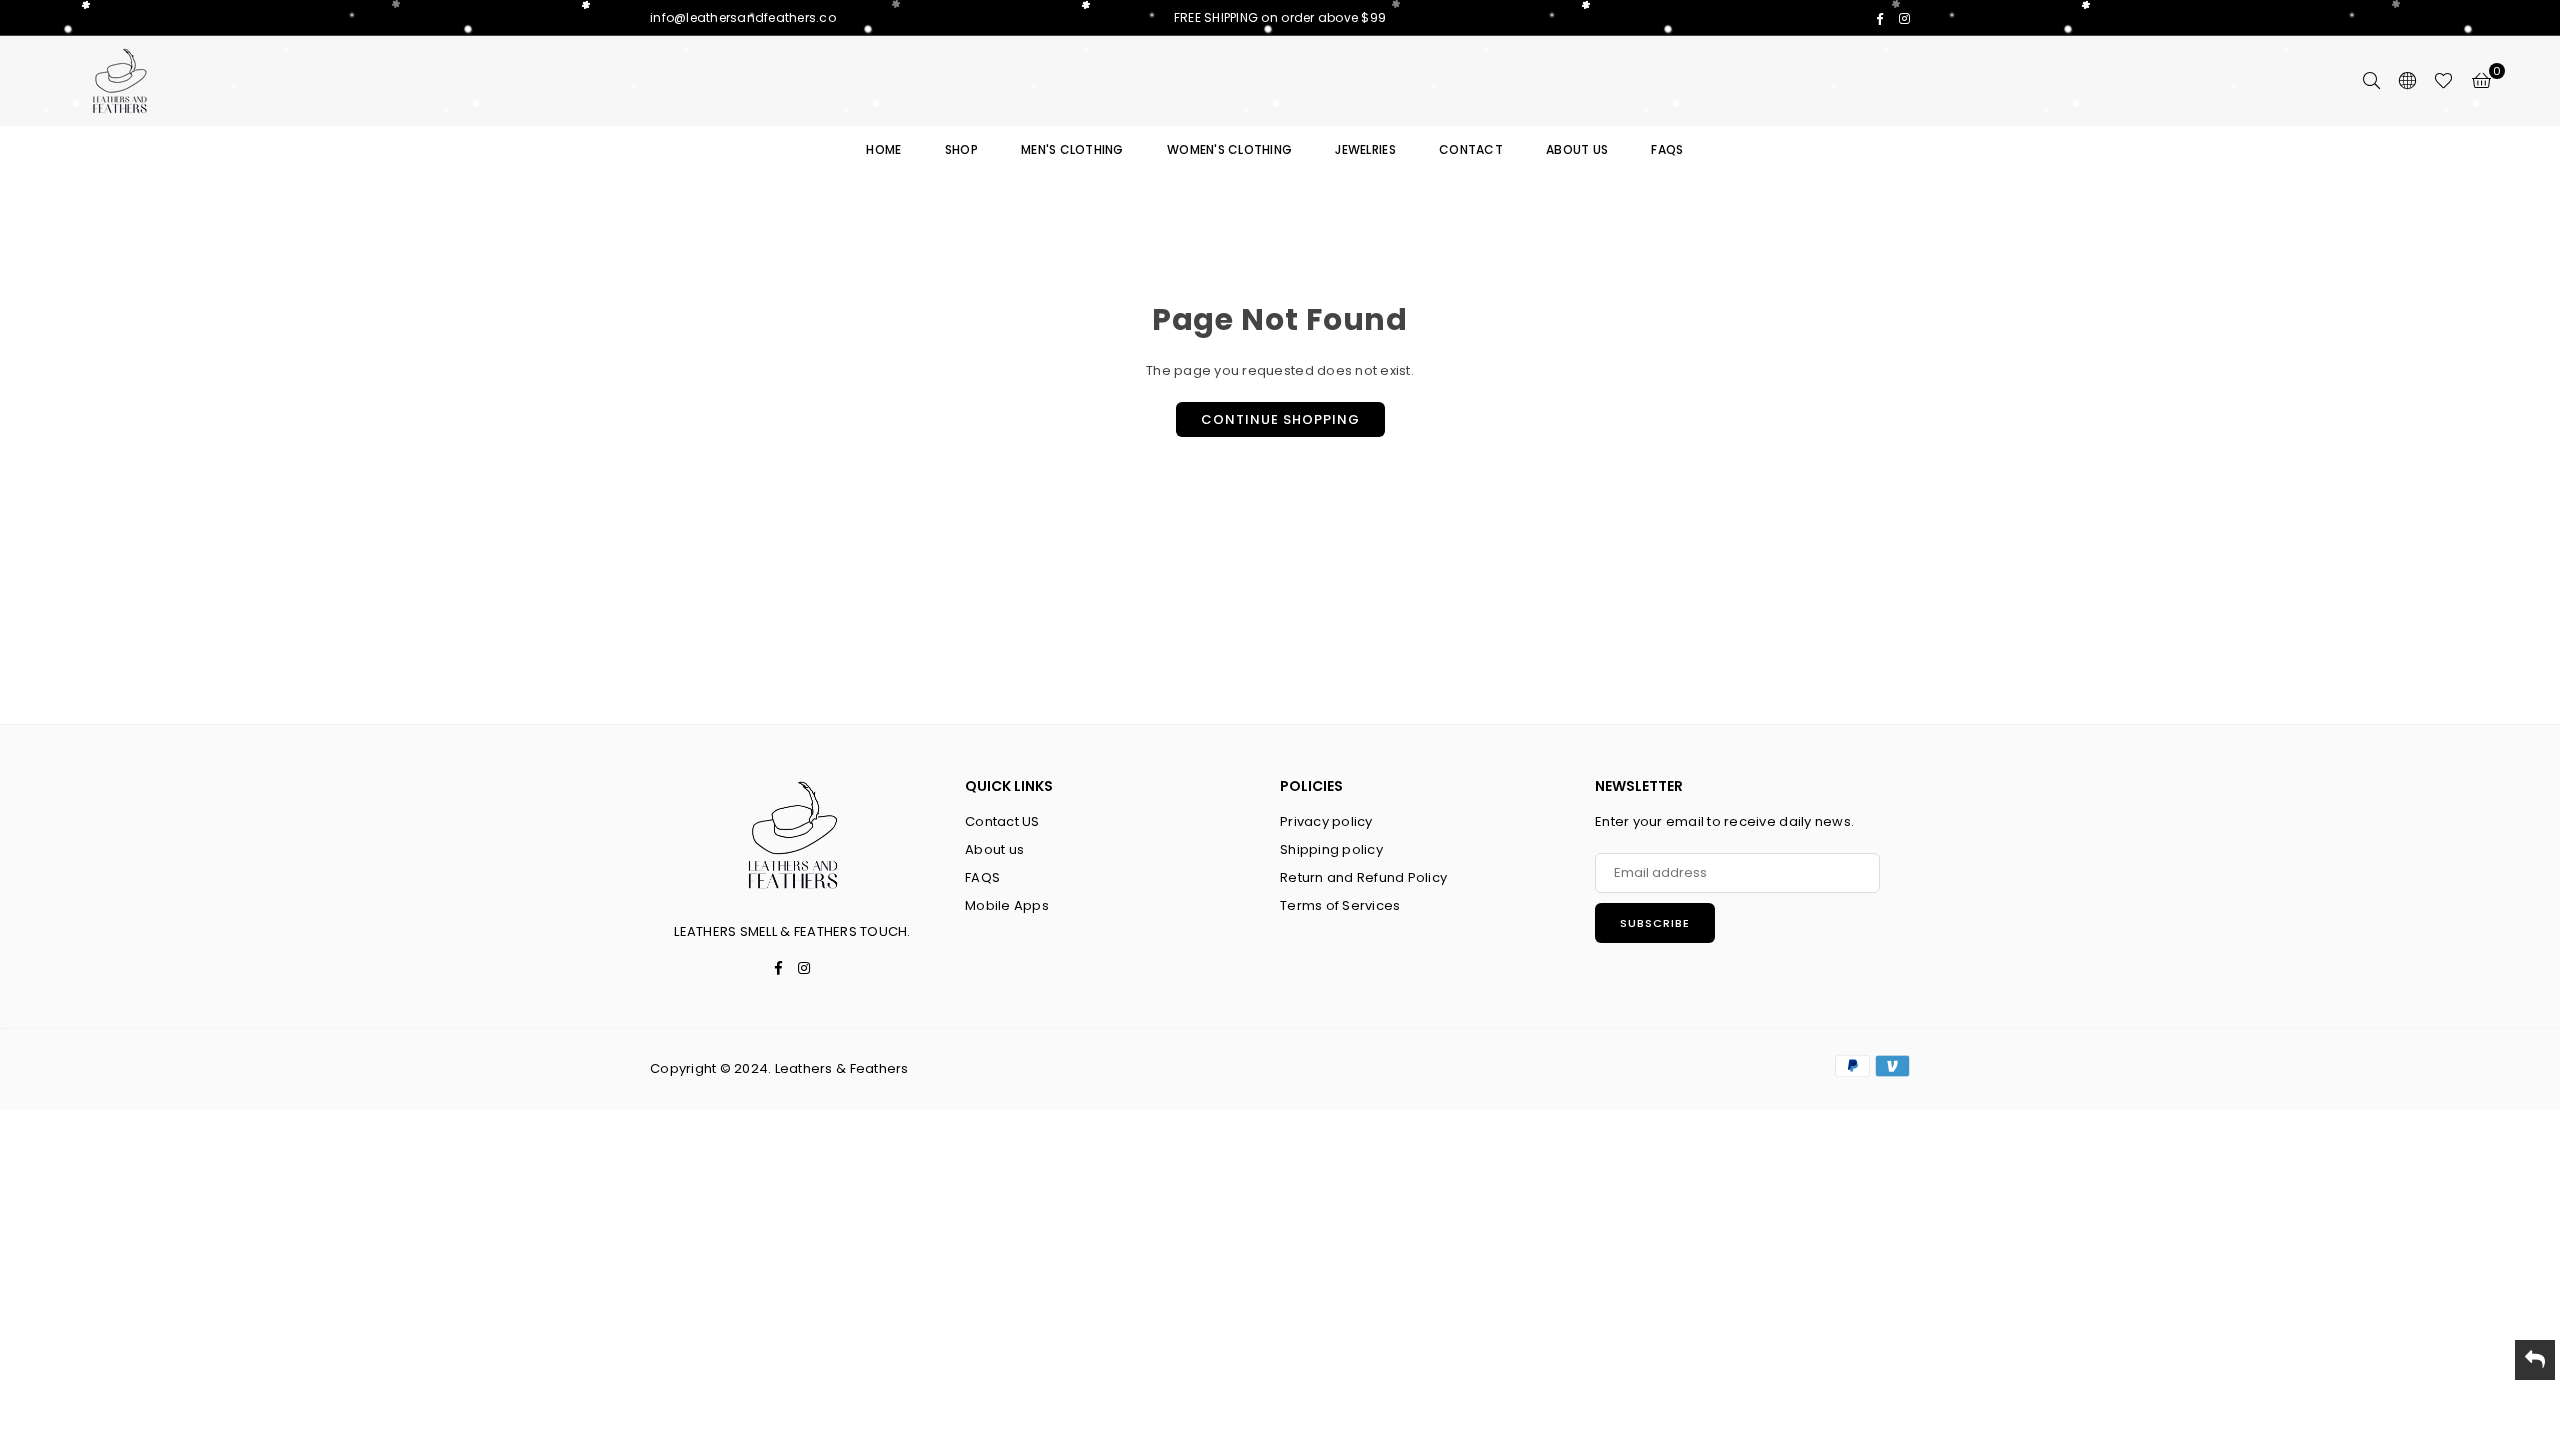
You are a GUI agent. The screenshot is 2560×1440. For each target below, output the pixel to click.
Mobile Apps (1007, 905)
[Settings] (2407, 81)
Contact (1471, 149)
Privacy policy (1326, 821)
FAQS (1667, 149)
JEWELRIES (1365, 149)
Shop (961, 149)
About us (994, 849)
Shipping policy (1331, 849)
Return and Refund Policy (1363, 877)
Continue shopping (1280, 419)
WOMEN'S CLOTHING (1229, 149)
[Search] (2371, 81)
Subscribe (1655, 923)
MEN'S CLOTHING (1072, 149)
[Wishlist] (2443, 81)
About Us (1577, 149)
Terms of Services (1340, 905)
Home (883, 149)
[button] (2481, 81)
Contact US (1002, 821)
